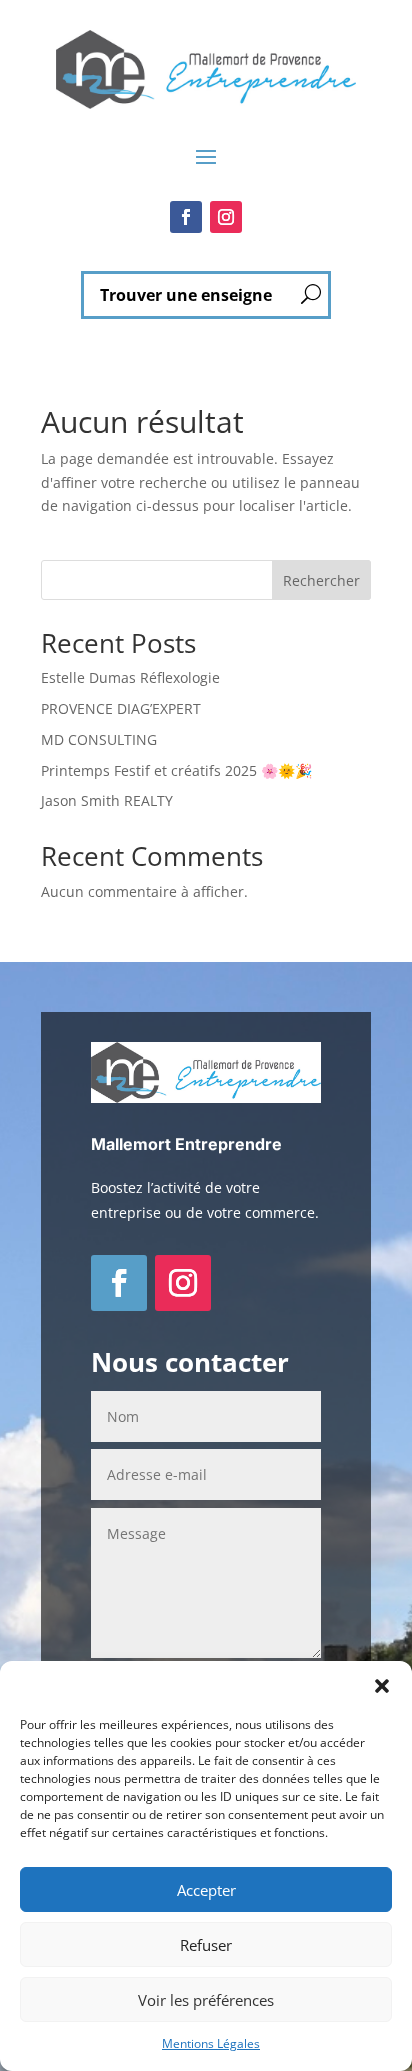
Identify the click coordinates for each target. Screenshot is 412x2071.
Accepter (206, 1890)
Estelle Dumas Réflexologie (130, 677)
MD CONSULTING (99, 739)
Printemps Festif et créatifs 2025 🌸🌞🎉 (176, 770)
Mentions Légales (211, 2043)
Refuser (206, 1945)
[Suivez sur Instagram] (226, 217)
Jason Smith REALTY (107, 800)
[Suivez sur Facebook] (186, 217)
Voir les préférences (206, 2000)
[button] (382, 1686)
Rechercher (321, 580)
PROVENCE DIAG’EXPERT (121, 708)
